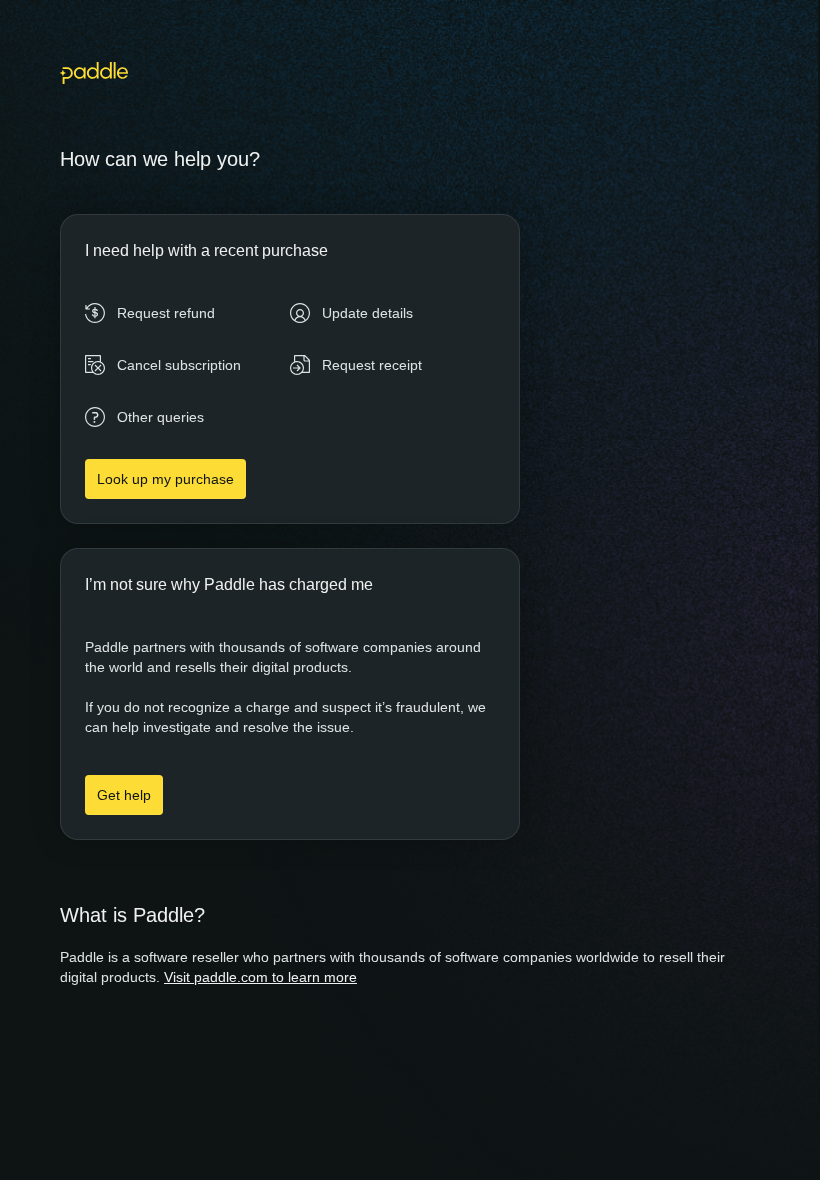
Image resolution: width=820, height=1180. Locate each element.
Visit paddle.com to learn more (260, 977)
